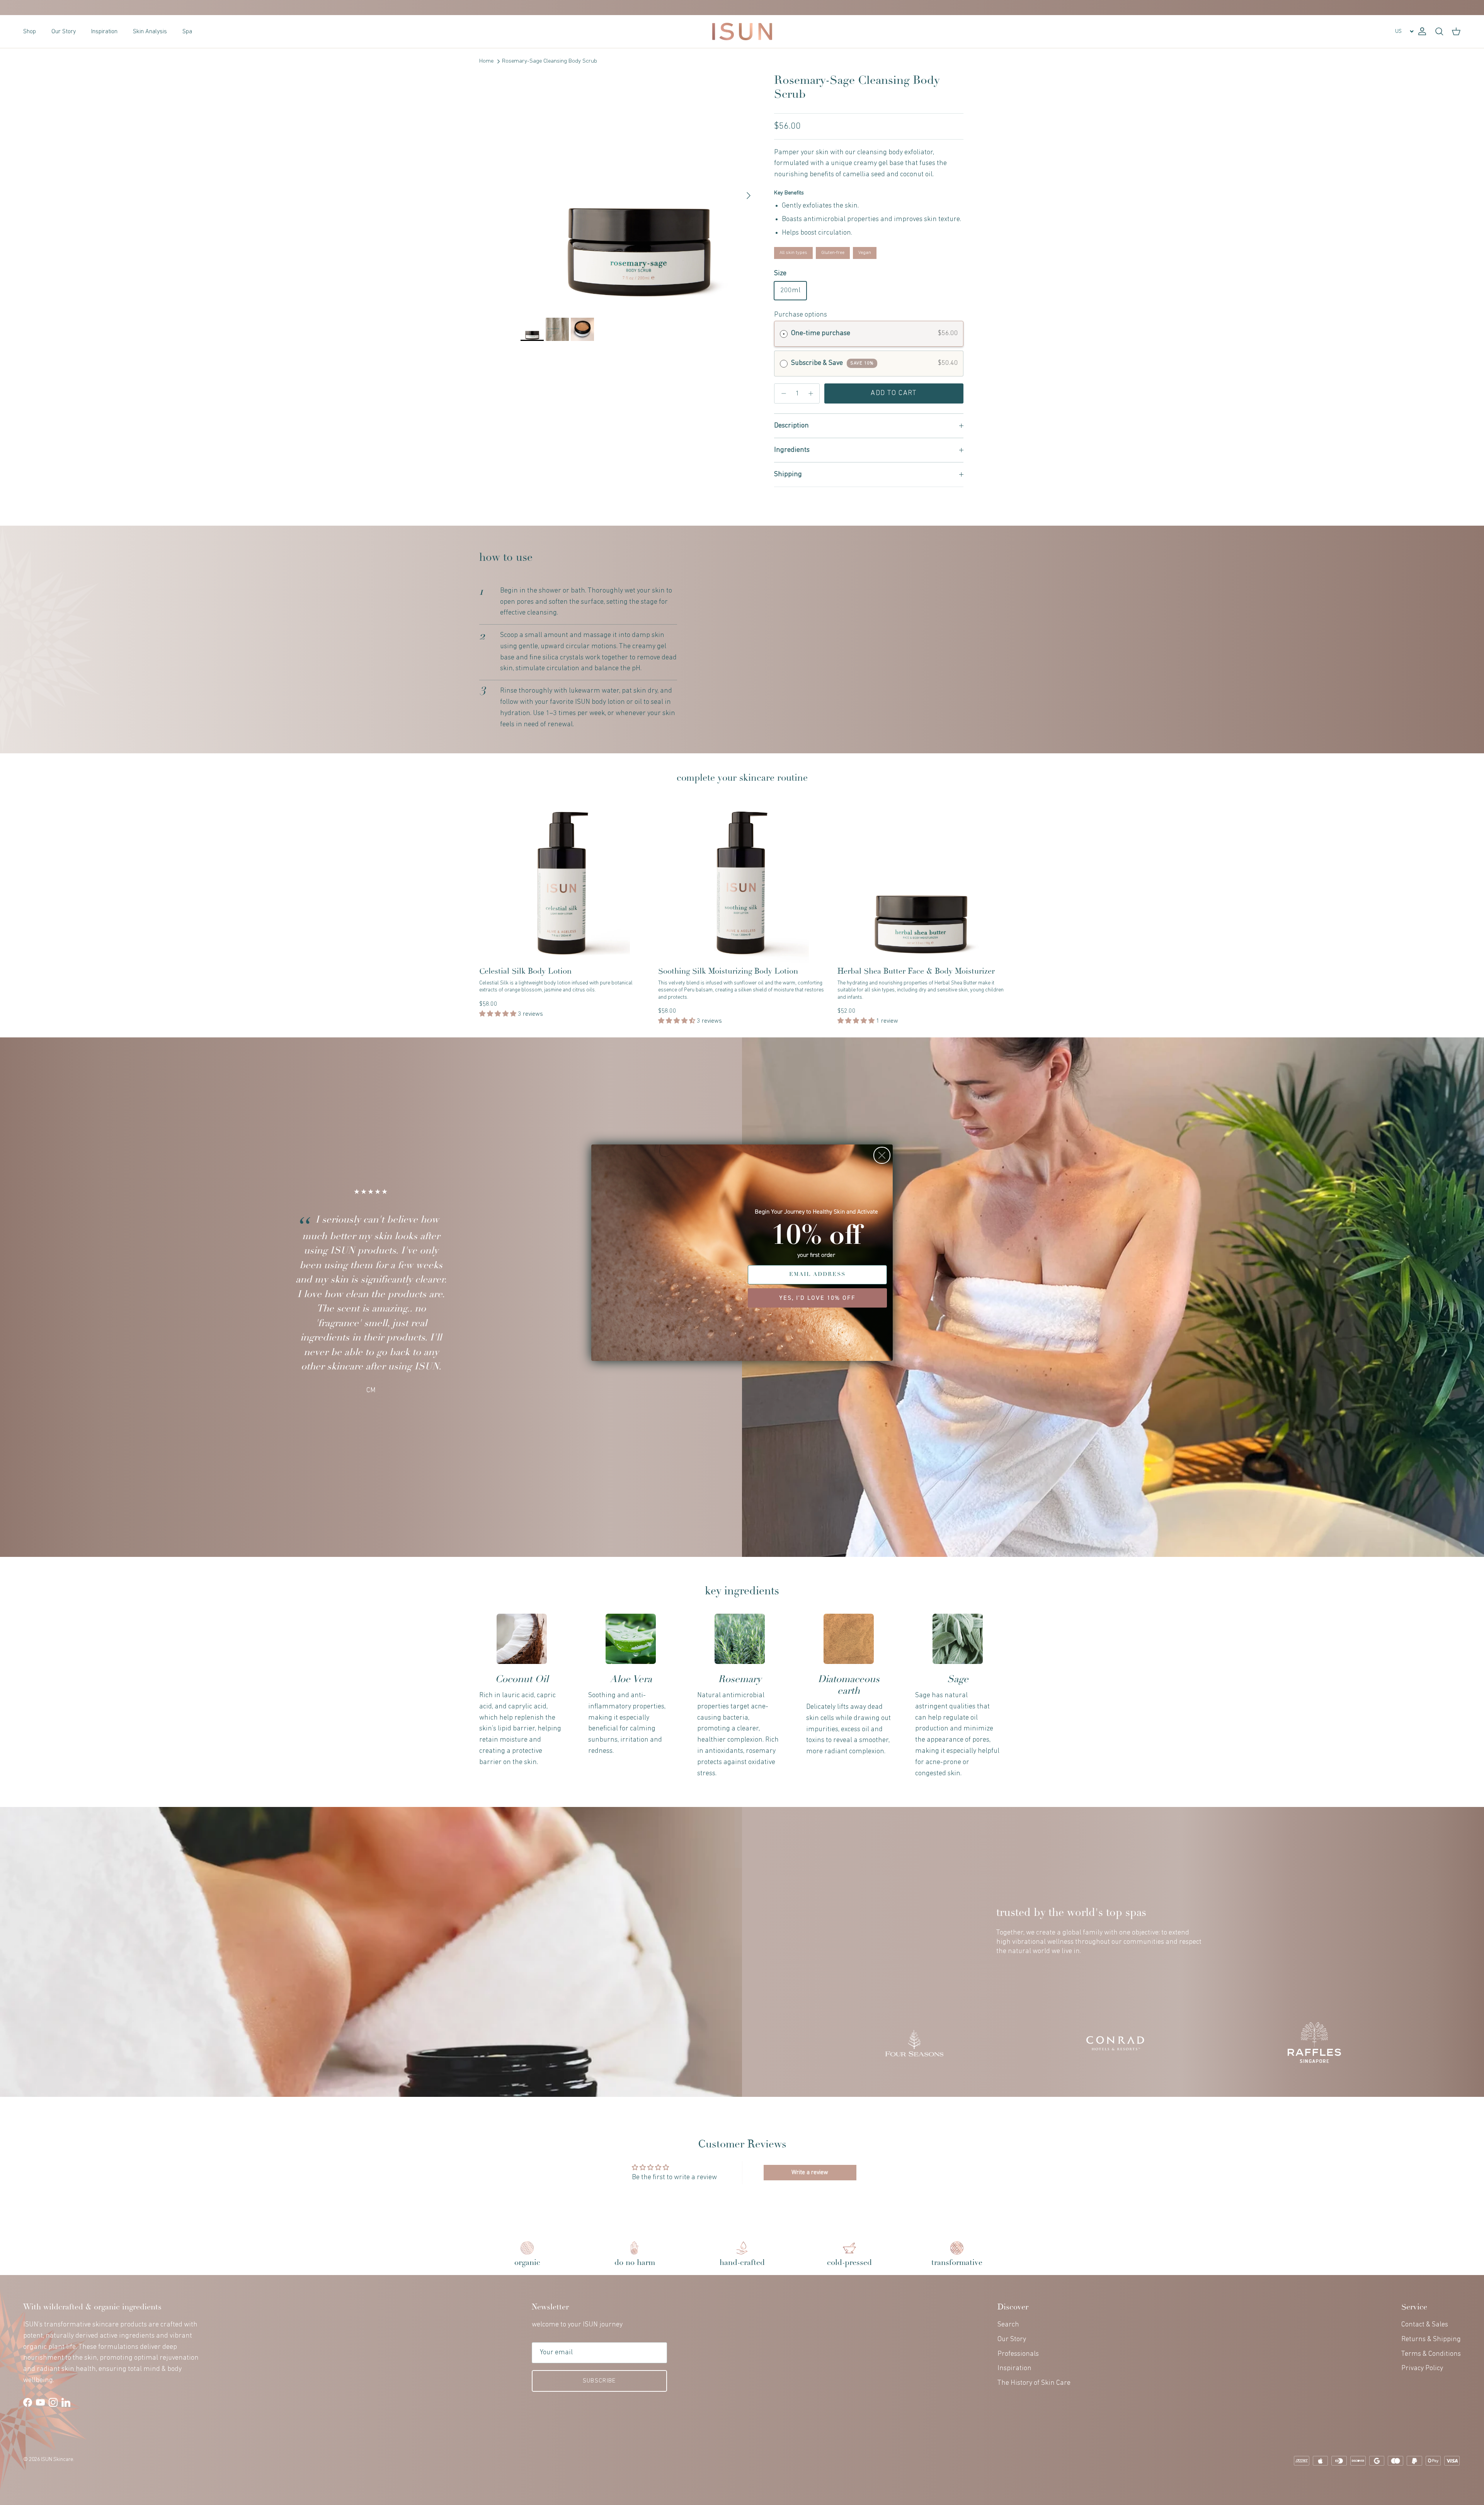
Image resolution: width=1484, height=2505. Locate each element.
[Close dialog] (882, 1155)
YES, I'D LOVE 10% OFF (817, 1298)
